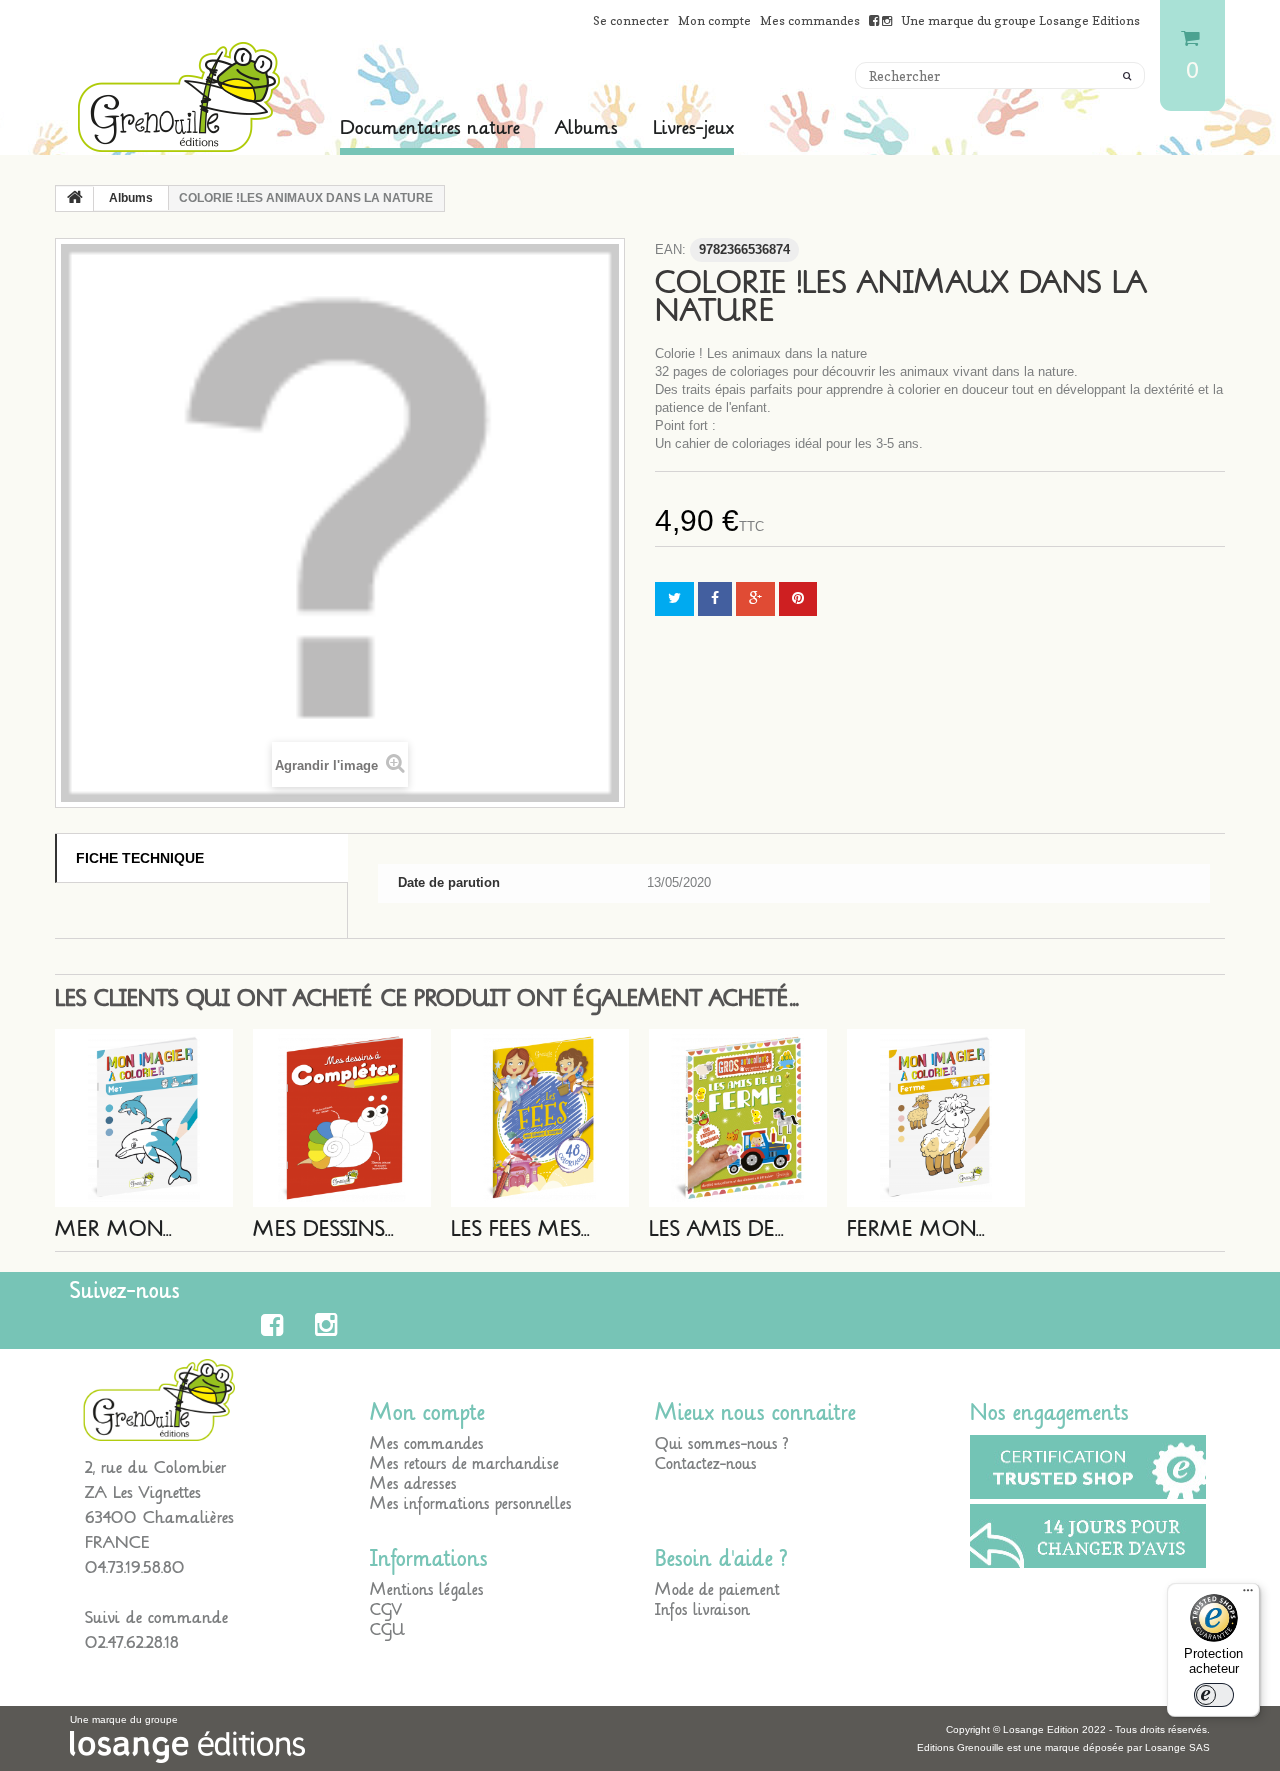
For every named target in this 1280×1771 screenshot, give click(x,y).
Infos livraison (702, 1610)
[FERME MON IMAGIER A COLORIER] (936, 1118)
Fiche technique (140, 858)
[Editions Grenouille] (180, 97)
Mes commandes (810, 20)
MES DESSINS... (323, 1229)
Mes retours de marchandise (464, 1464)
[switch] (1214, 1695)
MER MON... (113, 1229)
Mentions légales (427, 1590)
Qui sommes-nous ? (722, 1444)
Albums (586, 128)
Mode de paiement (717, 1590)
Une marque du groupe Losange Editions (1020, 20)
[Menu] (1248, 1595)
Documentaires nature (430, 128)
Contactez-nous (706, 1464)
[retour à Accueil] (75, 199)
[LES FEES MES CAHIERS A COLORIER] (540, 1118)
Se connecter (631, 20)
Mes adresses (413, 1484)
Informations (429, 1559)
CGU (387, 1630)
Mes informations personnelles (471, 1504)
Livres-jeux (693, 128)
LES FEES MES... (520, 1229)
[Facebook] (275, 1325)
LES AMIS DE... (716, 1229)
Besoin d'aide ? (721, 1559)
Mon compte (714, 20)
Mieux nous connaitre (755, 1413)
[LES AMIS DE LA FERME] (738, 1118)
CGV (386, 1610)
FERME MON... (916, 1229)
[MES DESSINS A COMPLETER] (342, 1118)
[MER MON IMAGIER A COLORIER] (144, 1118)
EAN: (670, 249)
